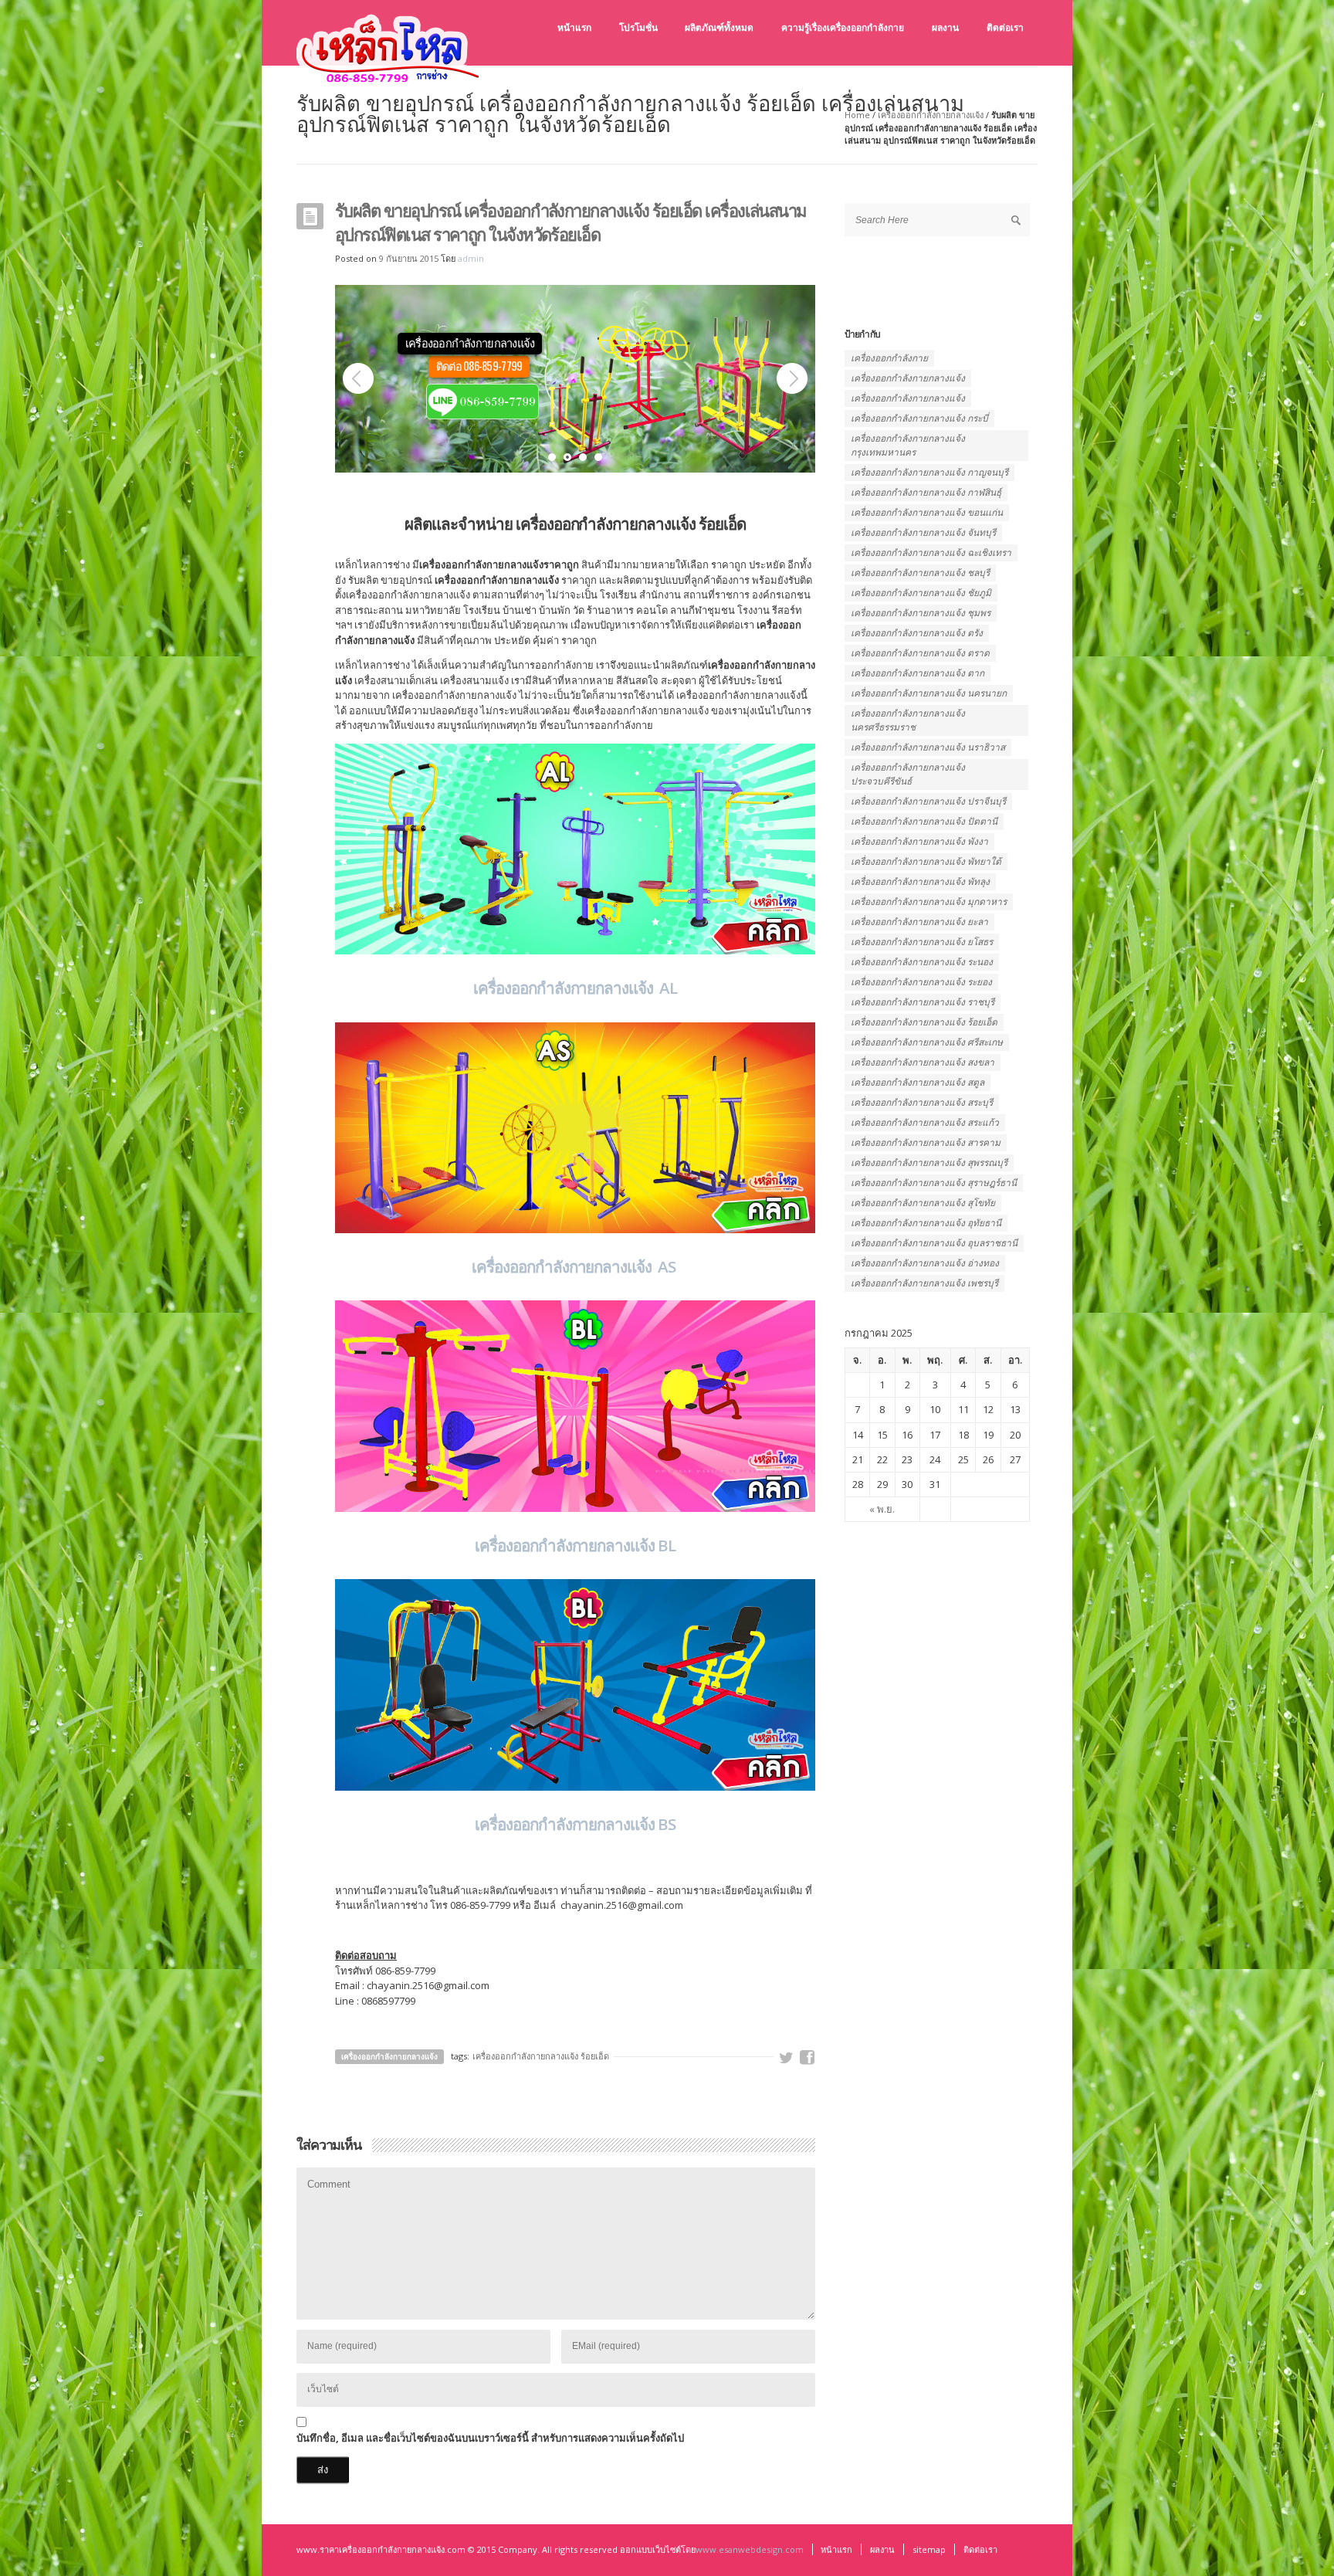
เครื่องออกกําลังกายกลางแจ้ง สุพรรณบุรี (929, 1163)
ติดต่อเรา (980, 2549)
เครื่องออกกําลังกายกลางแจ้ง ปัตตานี (924, 821)
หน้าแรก (836, 2549)
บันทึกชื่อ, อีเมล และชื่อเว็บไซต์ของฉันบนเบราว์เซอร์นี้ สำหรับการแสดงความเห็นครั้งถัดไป (490, 2438)
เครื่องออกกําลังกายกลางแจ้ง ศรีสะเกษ (927, 1042)
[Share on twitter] (787, 2058)
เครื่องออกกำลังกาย (889, 358)
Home (857, 115)
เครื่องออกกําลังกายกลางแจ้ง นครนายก (929, 693)
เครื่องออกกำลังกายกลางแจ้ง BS (575, 1824)
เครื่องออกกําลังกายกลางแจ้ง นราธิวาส (928, 747)
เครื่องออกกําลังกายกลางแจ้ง (908, 398)
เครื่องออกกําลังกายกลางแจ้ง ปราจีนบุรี (928, 801)
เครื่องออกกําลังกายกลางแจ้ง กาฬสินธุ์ (926, 492)
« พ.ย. (882, 1509)
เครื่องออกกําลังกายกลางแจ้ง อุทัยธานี (926, 1223)
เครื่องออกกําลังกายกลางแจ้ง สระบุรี (922, 1102)
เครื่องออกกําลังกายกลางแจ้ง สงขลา (923, 1062)
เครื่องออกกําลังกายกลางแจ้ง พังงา (919, 841)
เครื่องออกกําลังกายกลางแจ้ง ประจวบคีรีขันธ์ (908, 774)
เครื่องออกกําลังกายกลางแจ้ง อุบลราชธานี (934, 1243)
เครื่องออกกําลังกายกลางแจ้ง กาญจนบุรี (929, 472)
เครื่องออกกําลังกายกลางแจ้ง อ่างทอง (925, 1263)
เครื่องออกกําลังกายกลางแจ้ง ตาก (918, 673)
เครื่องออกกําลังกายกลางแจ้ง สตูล (918, 1082)
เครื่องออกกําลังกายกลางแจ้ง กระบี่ (919, 418)
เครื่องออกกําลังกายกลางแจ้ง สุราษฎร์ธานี (934, 1183)
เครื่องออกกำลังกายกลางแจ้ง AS (575, 1266)
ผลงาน (882, 2549)
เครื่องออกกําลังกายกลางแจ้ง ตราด (920, 653)
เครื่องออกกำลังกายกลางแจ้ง (931, 115)
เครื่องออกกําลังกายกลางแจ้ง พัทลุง (920, 881)
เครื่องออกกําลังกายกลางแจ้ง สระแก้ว (925, 1122)
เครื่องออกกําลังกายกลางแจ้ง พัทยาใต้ (926, 861)
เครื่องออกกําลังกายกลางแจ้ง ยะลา (919, 922)
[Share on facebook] (808, 2058)
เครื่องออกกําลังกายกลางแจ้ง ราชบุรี (923, 1002)
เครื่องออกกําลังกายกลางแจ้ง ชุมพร (921, 613)
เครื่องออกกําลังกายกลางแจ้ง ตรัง (917, 633)
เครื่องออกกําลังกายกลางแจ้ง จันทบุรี (923, 532)
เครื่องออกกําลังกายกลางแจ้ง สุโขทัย (923, 1203)
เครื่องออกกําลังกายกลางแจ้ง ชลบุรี (920, 573)
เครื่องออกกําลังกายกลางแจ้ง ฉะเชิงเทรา (931, 552)
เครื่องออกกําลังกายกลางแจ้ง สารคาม (926, 1142)
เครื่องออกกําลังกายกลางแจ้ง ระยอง (921, 982)
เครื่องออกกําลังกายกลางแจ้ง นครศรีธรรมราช (908, 720)
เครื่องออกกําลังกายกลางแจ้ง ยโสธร (922, 942)
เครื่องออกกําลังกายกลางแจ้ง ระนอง (922, 962)
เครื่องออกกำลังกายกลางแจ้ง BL (575, 1545)
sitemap (929, 2549)
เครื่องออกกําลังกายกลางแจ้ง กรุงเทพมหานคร (908, 445)
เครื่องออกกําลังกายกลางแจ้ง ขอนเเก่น (927, 512)
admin (471, 258)
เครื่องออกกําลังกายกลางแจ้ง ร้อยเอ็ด (541, 2056)
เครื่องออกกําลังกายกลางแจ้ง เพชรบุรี (924, 1283)
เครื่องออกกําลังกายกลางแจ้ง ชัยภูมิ (921, 593)
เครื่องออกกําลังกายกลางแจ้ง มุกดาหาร (929, 902)
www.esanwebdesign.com (750, 2549)
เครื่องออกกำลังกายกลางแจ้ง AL (575, 988)
